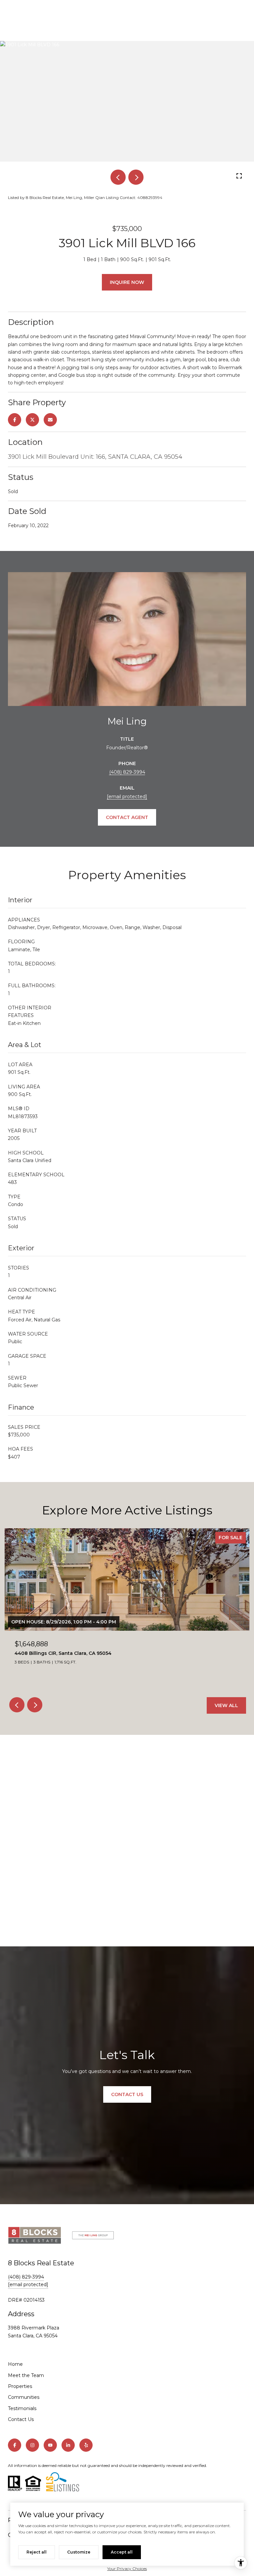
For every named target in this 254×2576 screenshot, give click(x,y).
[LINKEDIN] (68, 2445)
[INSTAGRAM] (32, 2445)
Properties (20, 2386)
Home (15, 2364)
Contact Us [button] (127, 2094)
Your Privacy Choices (127, 2569)
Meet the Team (26, 2375)
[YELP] (86, 2445)
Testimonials (22, 2408)
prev (118, 177)
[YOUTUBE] (50, 2445)
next (136, 177)
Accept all (122, 2552)
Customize (79, 2552)
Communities (24, 2397)
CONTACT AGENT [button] (127, 817)
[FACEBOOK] (15, 2445)
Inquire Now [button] (127, 282)
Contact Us (21, 2419)
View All (226, 1705)
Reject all (37, 2552)
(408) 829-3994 (127, 772)
